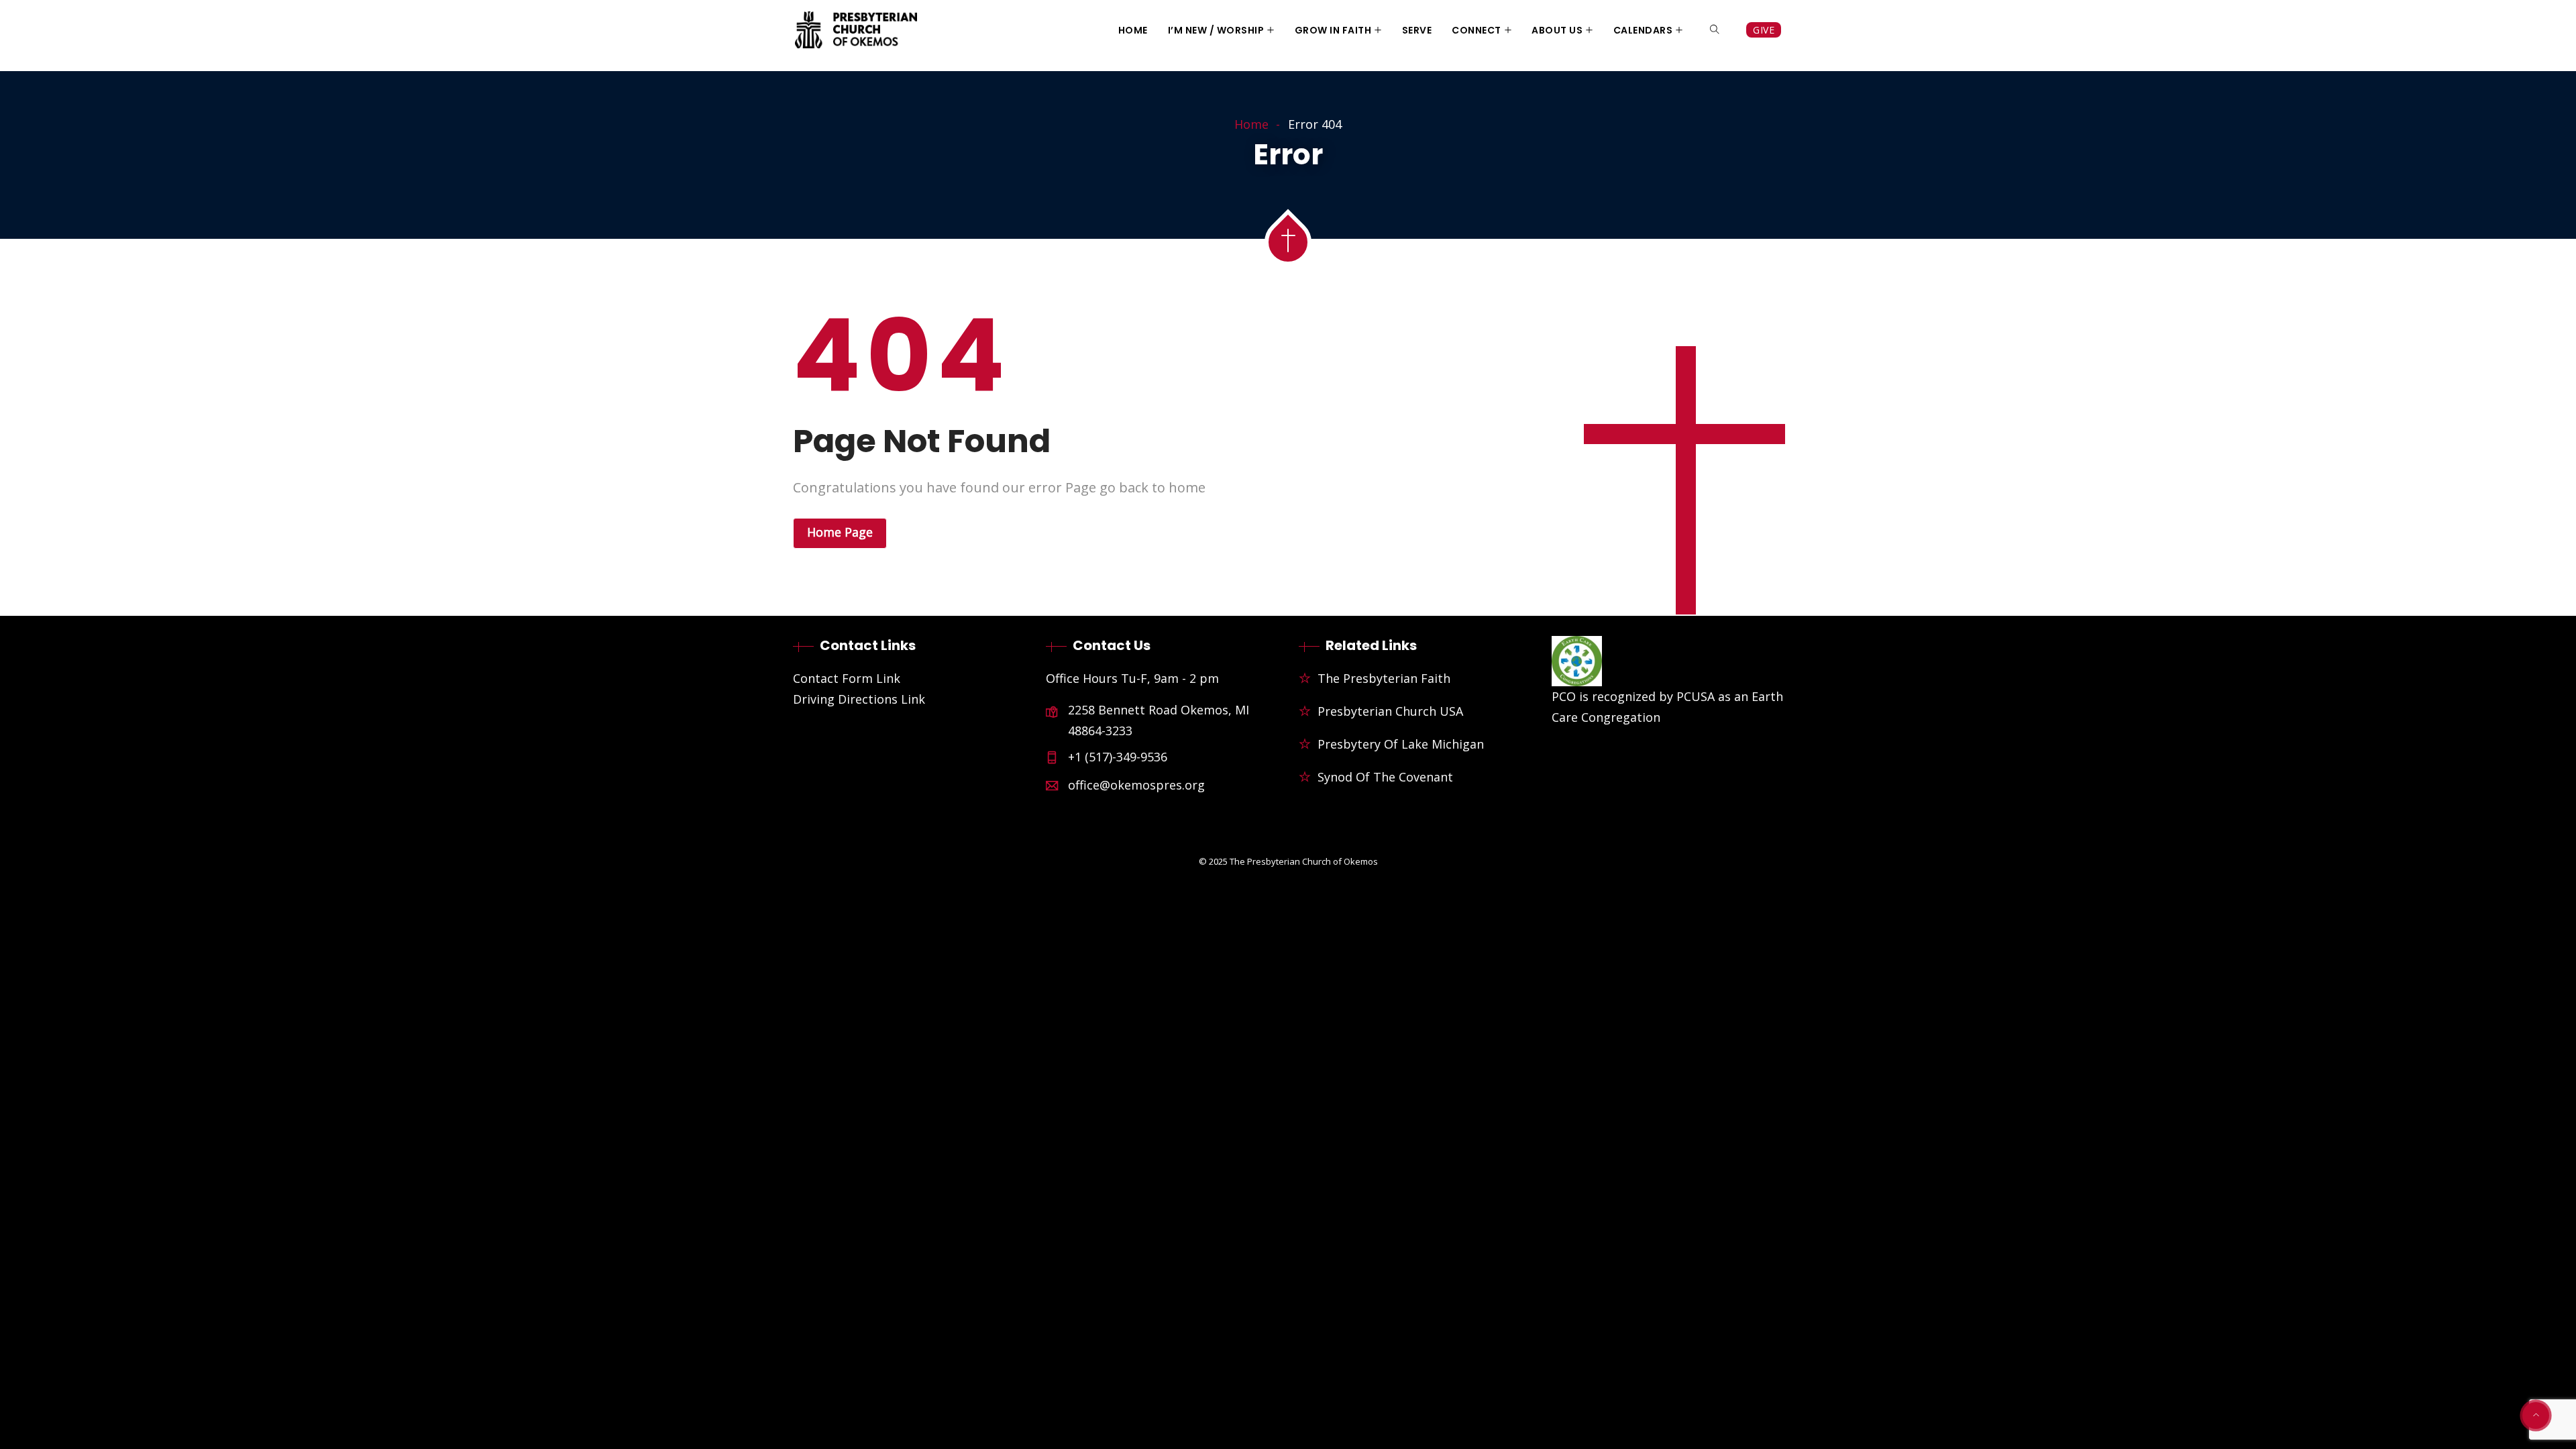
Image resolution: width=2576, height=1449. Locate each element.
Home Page (840, 532)
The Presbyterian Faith (1384, 678)
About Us (1557, 30)
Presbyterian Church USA (1390, 711)
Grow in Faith (1333, 30)
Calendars (1643, 30)
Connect (1477, 30)
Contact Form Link (847, 678)
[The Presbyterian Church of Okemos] (856, 31)
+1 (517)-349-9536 (1118, 757)
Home (1133, 30)
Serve (1417, 30)
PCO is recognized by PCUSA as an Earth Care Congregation (1667, 707)
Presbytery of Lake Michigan (1401, 744)
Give (1764, 30)
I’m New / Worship (1216, 30)
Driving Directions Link (859, 699)
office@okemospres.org (1136, 785)
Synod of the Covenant (1385, 777)
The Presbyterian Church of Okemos (1304, 861)
